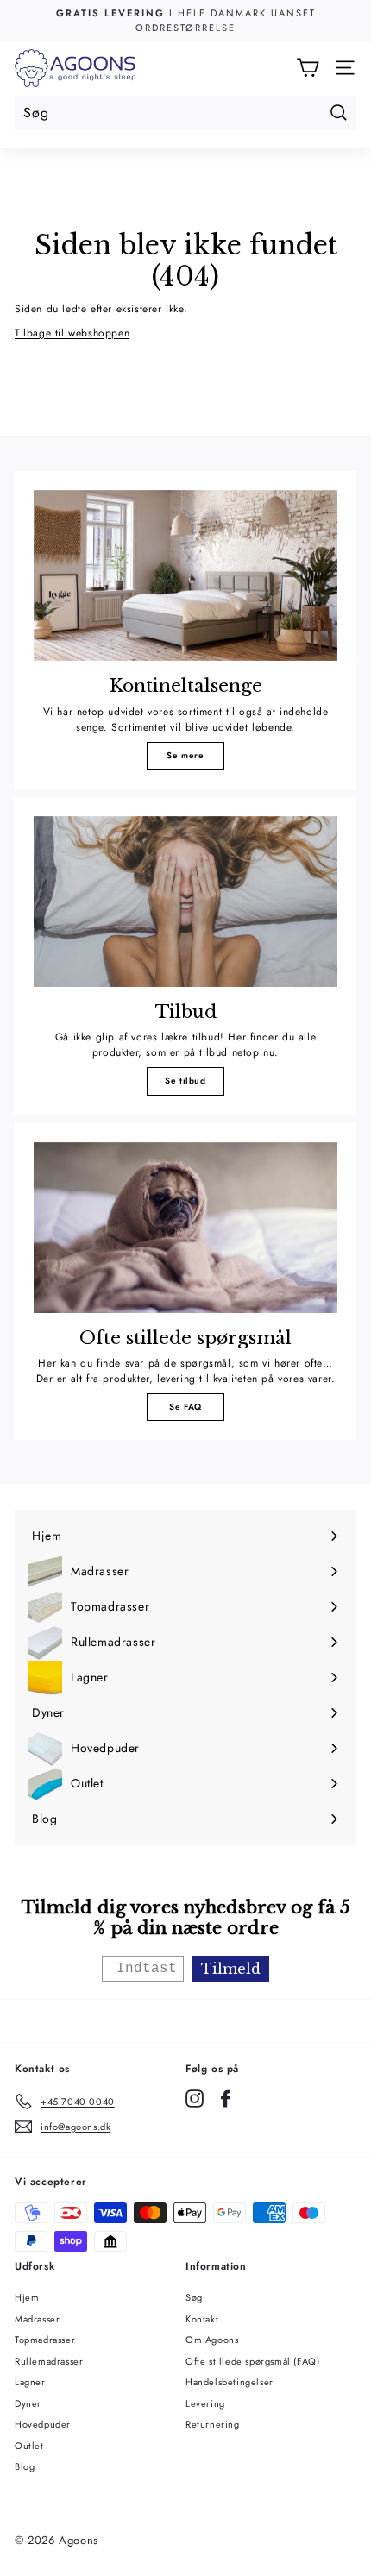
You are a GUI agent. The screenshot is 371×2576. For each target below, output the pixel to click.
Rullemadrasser (49, 2361)
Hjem (27, 2297)
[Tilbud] (185, 902)
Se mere (185, 755)
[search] (185, 113)
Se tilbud (185, 1081)
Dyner (28, 2403)
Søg (194, 2297)
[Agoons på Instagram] (195, 2098)
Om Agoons (212, 2340)
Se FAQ (185, 1407)
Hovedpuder (43, 2424)
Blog (25, 2466)
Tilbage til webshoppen (72, 333)
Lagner (30, 2382)
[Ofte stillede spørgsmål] (185, 1228)
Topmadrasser (45, 2340)
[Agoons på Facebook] (226, 2098)
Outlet (29, 2446)
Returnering (213, 2424)
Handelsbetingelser (230, 2382)
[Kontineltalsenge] (185, 575)
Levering (205, 2403)
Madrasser (37, 2319)
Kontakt (202, 2319)
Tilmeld (231, 1969)
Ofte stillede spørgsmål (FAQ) (252, 2361)
